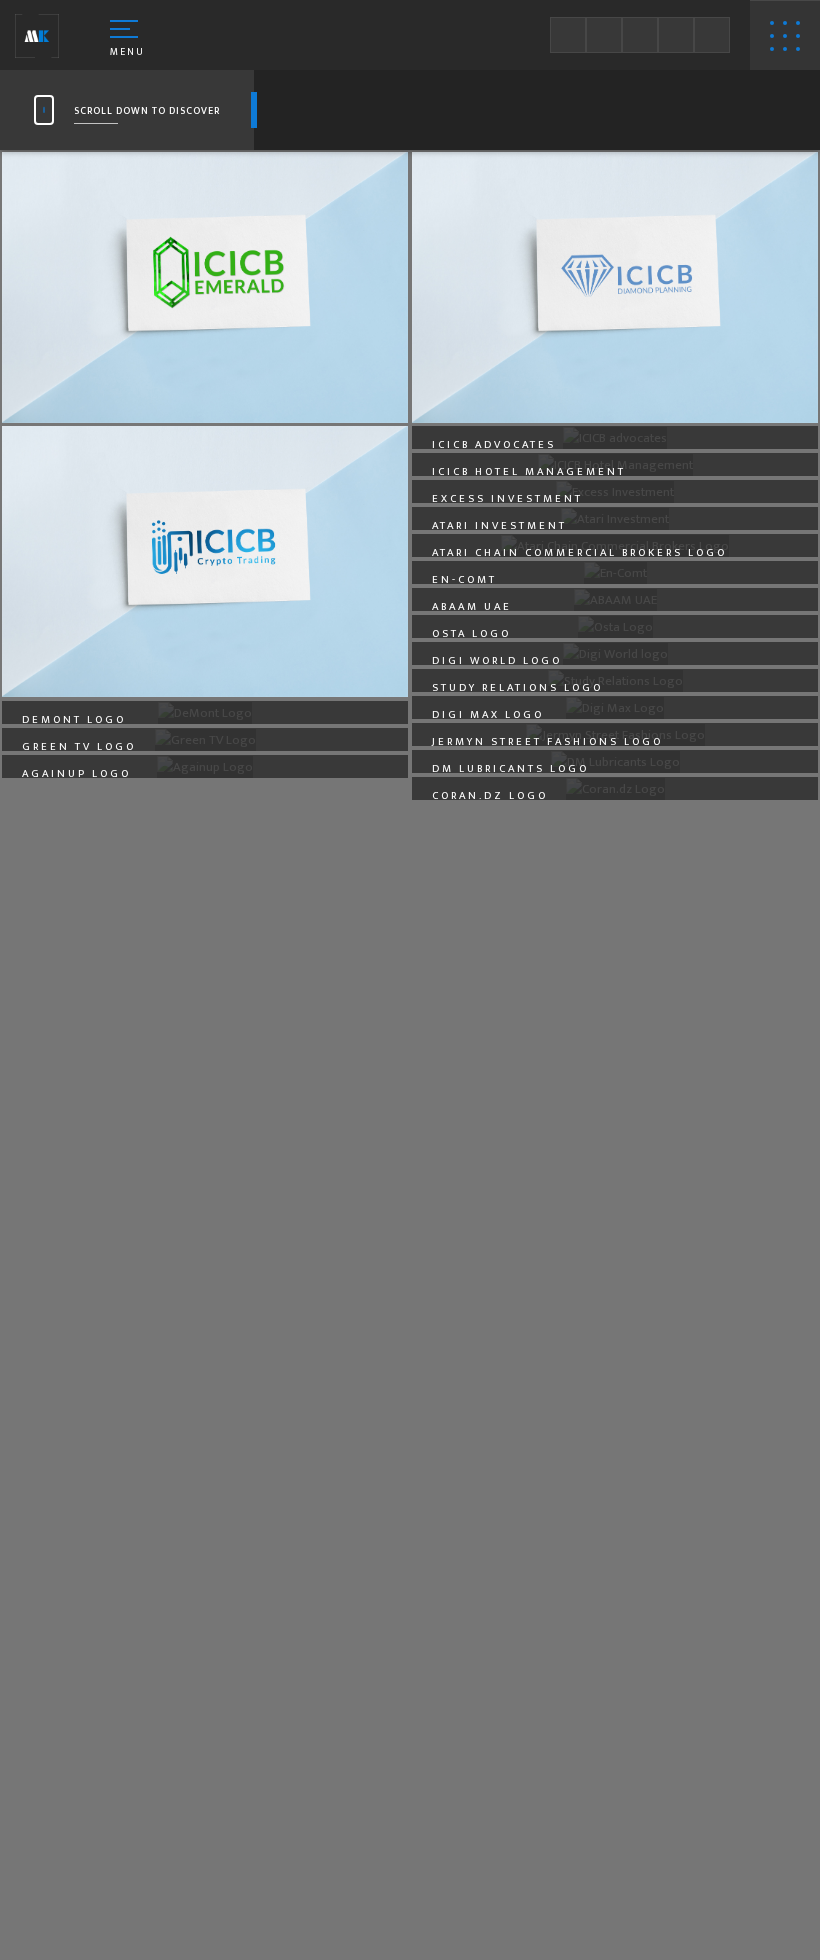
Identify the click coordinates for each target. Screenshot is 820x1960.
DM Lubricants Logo (510, 769)
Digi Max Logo (488, 715)
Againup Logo (76, 774)
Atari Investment (499, 526)
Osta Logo (471, 634)
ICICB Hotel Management (529, 472)
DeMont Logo (74, 720)
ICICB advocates (494, 445)
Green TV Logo (79, 747)
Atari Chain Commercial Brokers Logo (579, 553)
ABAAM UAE (472, 607)
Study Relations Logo (517, 688)
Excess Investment (507, 499)
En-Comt (464, 580)
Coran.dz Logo (490, 796)
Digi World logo (497, 661)
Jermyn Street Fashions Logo (547, 742)
